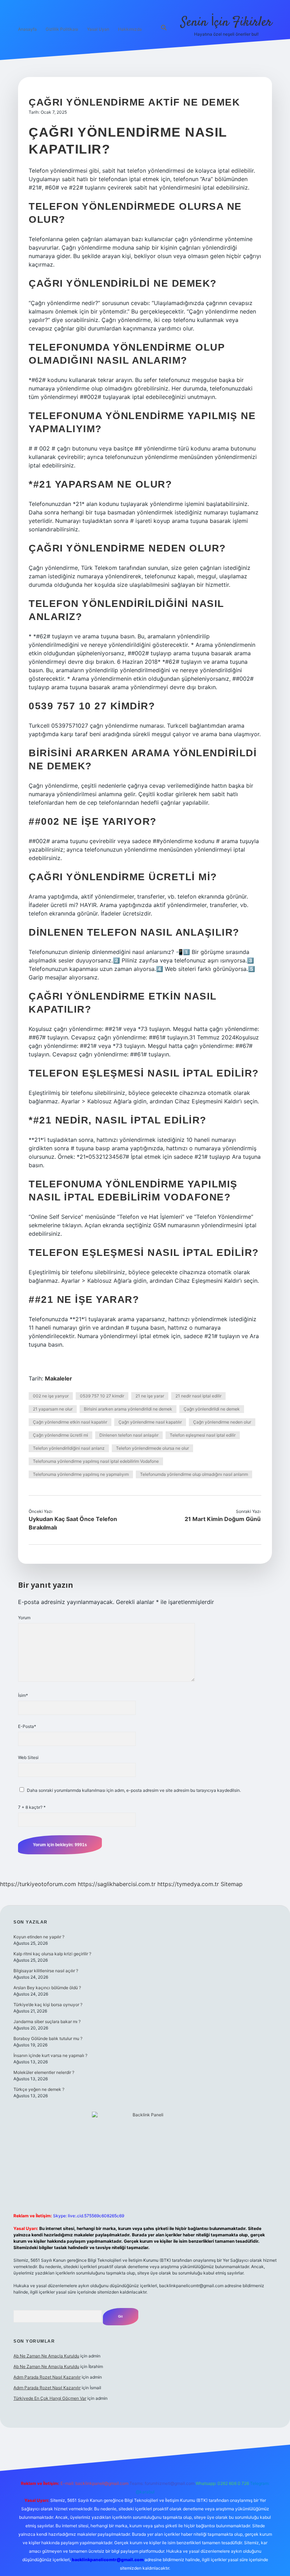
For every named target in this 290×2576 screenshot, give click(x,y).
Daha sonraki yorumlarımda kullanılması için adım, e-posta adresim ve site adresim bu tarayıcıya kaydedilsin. (134, 1790)
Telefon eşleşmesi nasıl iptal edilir (203, 1435)
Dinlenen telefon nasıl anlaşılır (129, 1435)
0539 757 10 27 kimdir (102, 1396)
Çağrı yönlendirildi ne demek (212, 1409)
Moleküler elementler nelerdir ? (44, 2072)
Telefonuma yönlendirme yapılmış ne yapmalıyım (81, 1474)
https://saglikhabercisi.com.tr (117, 1884)
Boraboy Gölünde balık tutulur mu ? (48, 2038)
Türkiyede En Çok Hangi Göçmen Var (50, 2398)
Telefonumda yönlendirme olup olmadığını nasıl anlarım (194, 1474)
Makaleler (59, 1378)
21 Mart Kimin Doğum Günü (223, 1519)
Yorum (24, 1618)
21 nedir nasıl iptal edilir (198, 1396)
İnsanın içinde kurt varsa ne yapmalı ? (50, 2055)
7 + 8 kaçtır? (32, 1807)
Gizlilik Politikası (62, 29)
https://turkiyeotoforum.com (38, 1884)
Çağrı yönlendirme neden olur (222, 1422)
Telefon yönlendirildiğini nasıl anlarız (69, 1448)
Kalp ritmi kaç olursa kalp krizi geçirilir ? (52, 1954)
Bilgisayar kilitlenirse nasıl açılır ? (46, 1971)
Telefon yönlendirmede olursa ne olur (152, 1448)
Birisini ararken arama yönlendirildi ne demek (128, 1409)
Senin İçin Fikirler (226, 22)
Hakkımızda (130, 29)
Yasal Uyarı (98, 29)
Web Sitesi (28, 1757)
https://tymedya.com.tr (188, 1884)
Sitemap (232, 1884)
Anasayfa (27, 29)
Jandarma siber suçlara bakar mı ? (47, 2022)
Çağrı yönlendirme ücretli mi (60, 1435)
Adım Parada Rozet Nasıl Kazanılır (47, 2377)
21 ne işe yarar (150, 1396)
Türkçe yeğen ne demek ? (39, 2089)
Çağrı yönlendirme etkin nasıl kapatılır (70, 1422)
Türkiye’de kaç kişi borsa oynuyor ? (48, 2005)
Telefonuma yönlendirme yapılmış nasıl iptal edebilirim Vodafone (96, 1461)
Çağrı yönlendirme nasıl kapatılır (150, 1422)
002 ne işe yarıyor (51, 1396)
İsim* (23, 1695)
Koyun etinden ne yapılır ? (39, 1937)
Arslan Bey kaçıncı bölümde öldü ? (47, 1988)
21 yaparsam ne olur (53, 1409)
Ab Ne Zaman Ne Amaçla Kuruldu (46, 2356)
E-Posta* (27, 1726)
